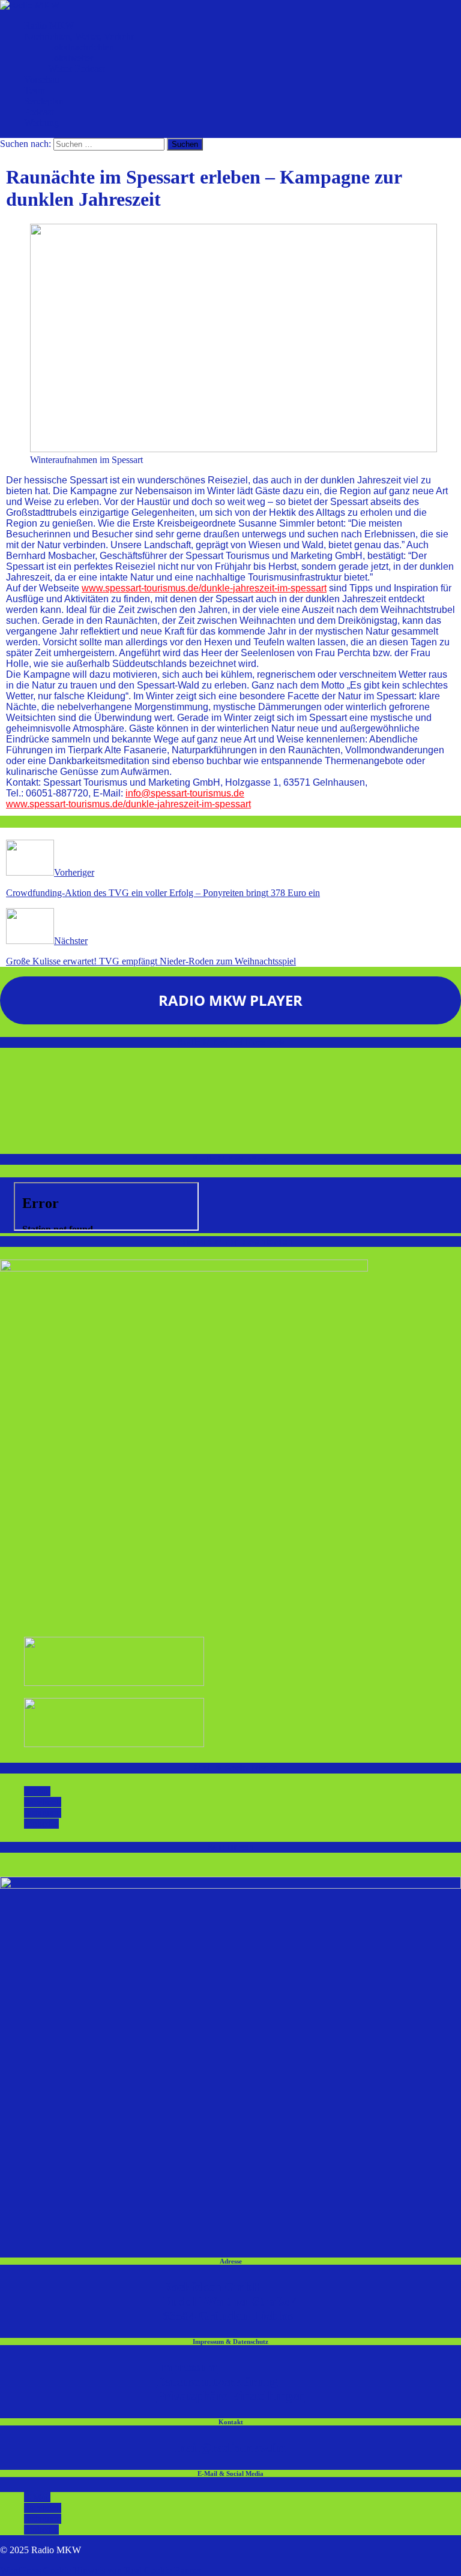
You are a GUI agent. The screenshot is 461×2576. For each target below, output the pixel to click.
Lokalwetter (71, 58)
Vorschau (42, 79)
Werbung (41, 123)
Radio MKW (49, 25)
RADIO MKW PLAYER (230, 1000)
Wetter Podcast (76, 69)
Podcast (39, 112)
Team (35, 90)
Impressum (187, 2367)
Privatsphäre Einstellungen (231, 2396)
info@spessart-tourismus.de (185, 793)
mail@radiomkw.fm (230, 2447)
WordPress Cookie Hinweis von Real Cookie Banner (101, 2570)
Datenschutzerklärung (217, 2381)
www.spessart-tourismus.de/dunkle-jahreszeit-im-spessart (204, 588)
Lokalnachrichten (81, 47)
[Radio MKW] (30, 5)
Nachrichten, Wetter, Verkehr (79, 36)
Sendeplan (44, 101)
